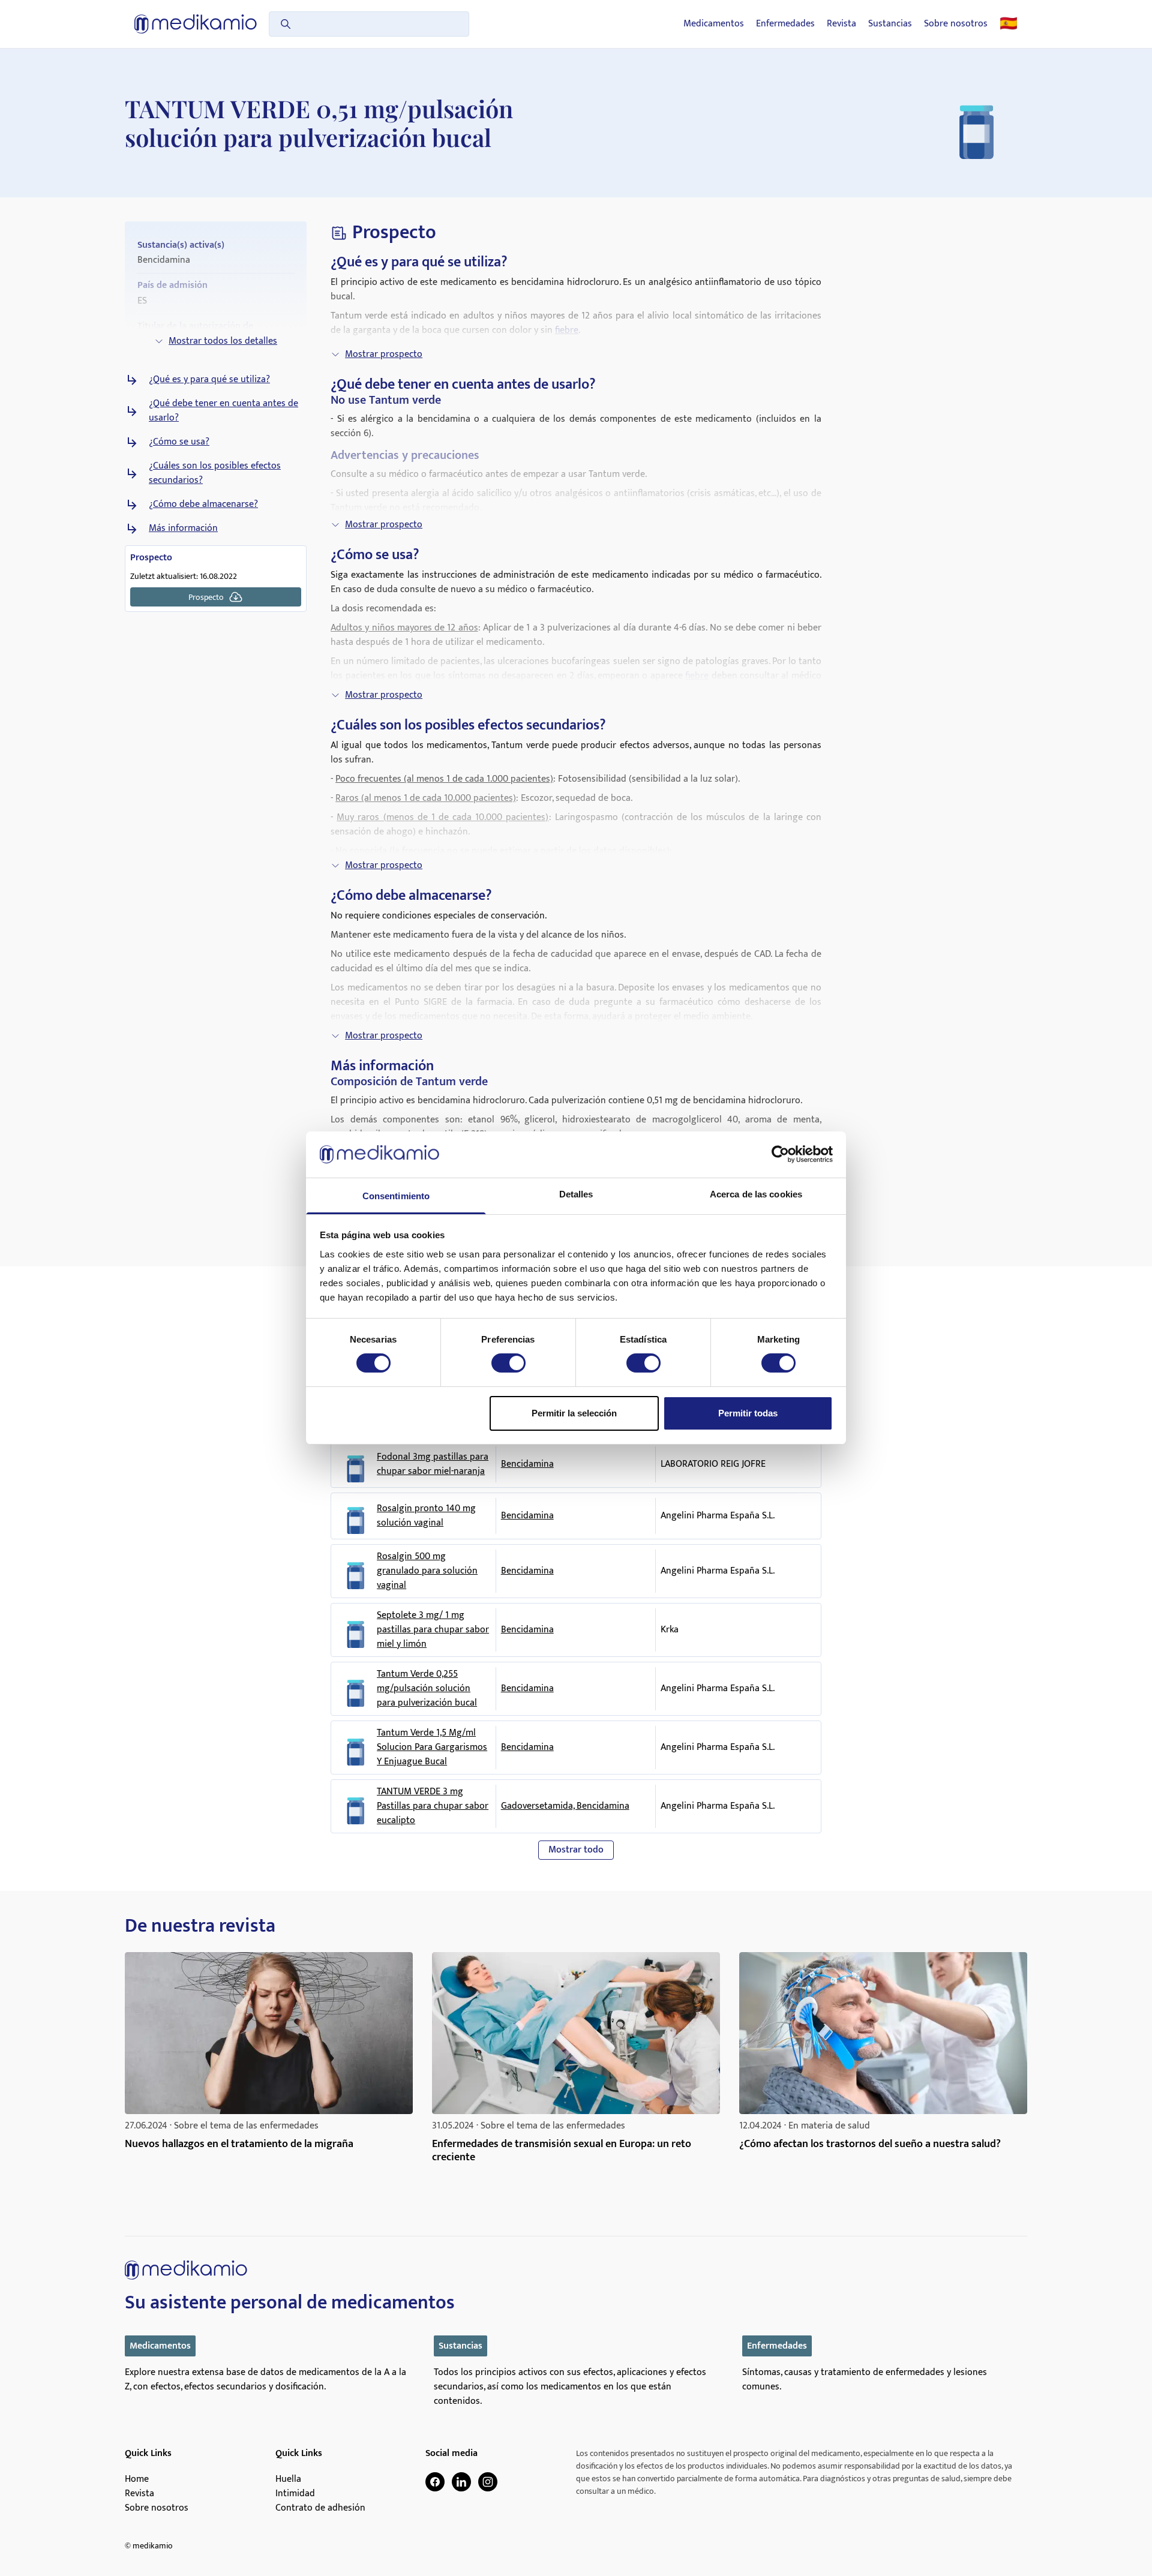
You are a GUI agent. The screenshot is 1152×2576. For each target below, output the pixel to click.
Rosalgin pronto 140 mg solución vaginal (426, 1516)
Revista (841, 24)
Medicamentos (714, 24)
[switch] (508, 1363)
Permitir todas (748, 1413)
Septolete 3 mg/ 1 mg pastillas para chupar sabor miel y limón (433, 1630)
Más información (183, 529)
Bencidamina (527, 1464)
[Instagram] (488, 2482)
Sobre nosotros (956, 24)
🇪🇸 (1009, 24)
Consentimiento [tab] (396, 1196)
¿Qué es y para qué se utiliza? (209, 380)
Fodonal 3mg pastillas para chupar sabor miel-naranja (433, 1464)
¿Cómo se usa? (179, 442)
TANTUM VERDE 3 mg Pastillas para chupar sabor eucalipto (433, 1806)
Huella (288, 2479)
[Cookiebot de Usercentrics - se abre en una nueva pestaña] (780, 1154)
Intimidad (295, 2494)
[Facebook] (435, 2482)
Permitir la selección (574, 1413)
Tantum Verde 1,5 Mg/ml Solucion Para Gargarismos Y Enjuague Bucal (432, 1748)
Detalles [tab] (576, 1194)
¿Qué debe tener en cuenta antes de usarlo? (223, 411)
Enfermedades (785, 24)
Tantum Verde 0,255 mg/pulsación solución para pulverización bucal (427, 1689)
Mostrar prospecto (384, 354)
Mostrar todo (576, 1850)
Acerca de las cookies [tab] (756, 1194)
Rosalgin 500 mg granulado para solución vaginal (427, 1571)
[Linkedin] (461, 2482)
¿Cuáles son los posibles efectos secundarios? (215, 473)
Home (137, 2479)
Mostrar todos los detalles (223, 341)
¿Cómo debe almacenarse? (203, 505)
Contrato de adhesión (320, 2508)
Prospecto (206, 597)
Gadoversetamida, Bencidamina (565, 1806)
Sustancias (890, 24)
